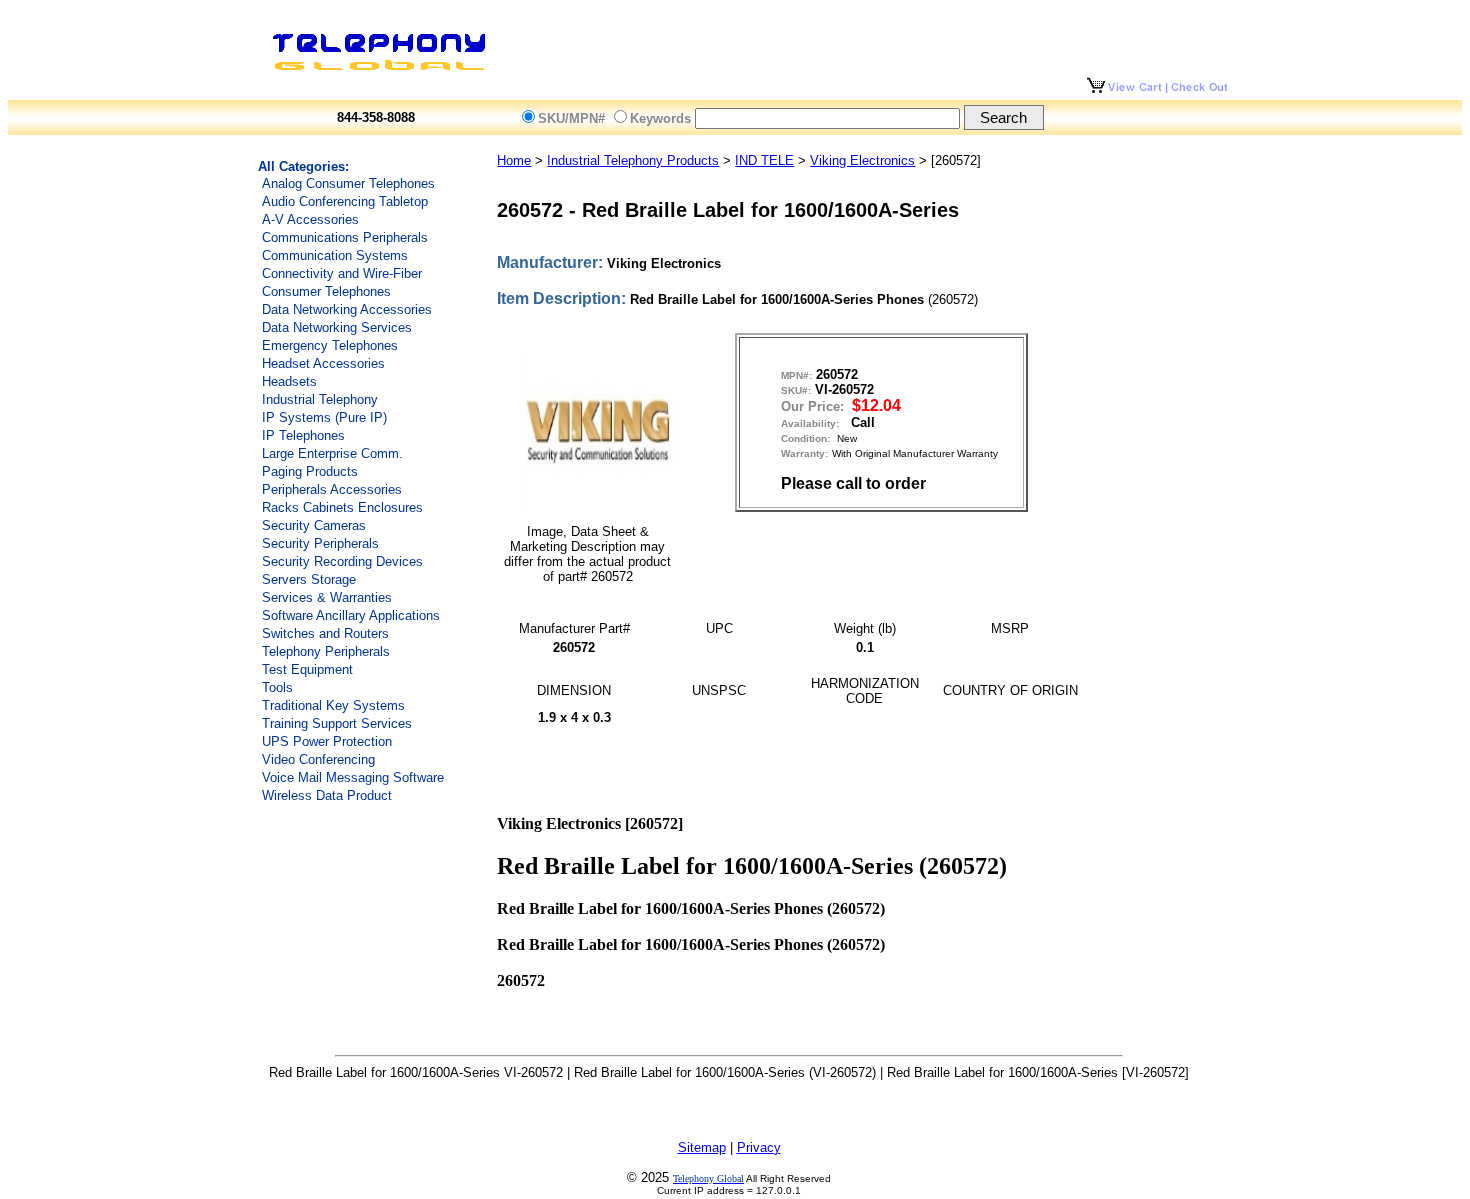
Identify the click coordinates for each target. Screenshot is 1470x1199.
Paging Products (310, 471)
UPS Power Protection (327, 741)
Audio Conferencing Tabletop (345, 201)
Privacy (759, 1147)
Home (514, 160)
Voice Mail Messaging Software (353, 777)
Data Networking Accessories (347, 309)
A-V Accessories (310, 219)
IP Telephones (303, 435)
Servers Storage (309, 579)
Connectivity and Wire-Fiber (342, 273)
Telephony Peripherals (326, 651)
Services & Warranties (327, 597)
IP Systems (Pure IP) (324, 417)
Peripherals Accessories (332, 489)
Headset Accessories (323, 363)
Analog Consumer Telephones (348, 183)
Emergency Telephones (330, 345)
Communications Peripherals (345, 237)
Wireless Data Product (327, 795)
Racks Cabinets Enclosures (342, 507)
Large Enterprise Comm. (332, 453)
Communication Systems (335, 255)
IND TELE (764, 160)
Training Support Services (337, 723)
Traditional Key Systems (333, 705)
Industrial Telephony (320, 399)
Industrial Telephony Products (633, 160)
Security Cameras (314, 525)
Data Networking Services (337, 327)
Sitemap (702, 1147)
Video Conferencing (318, 759)
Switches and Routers (325, 633)
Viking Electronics (862, 160)
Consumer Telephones (326, 291)
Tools (277, 687)
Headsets (289, 381)
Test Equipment (307, 669)
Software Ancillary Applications (351, 615)
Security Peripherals (320, 543)
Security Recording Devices (342, 561)
